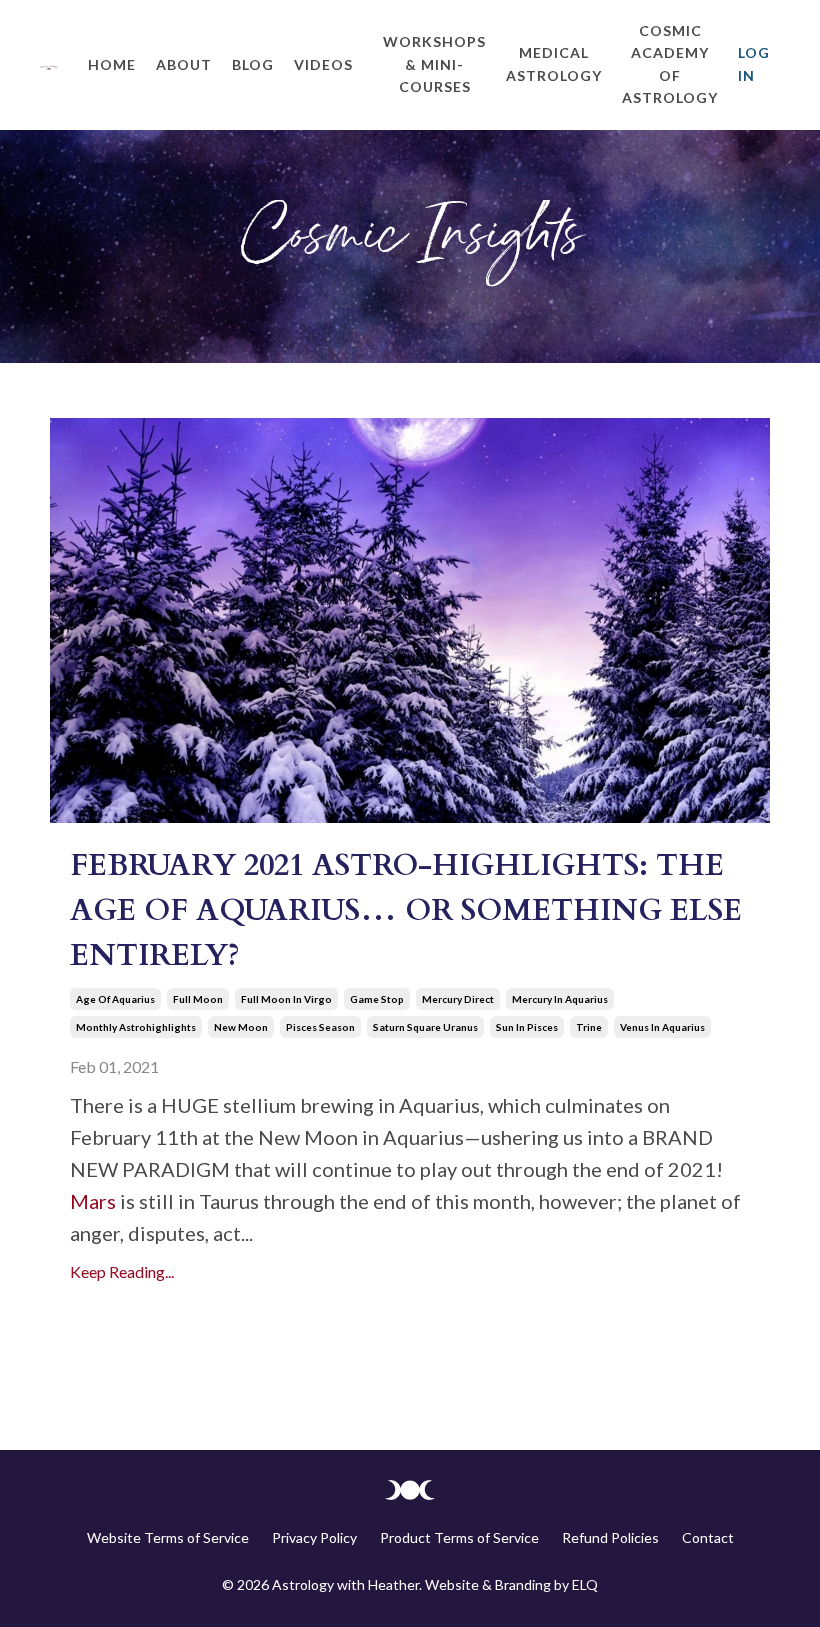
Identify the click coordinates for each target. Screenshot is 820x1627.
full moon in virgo (286, 999)
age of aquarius (115, 999)
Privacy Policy (314, 1537)
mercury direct (458, 999)
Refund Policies (610, 1537)
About (184, 64)
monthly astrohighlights (136, 1027)
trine (589, 1027)
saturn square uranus (425, 1027)
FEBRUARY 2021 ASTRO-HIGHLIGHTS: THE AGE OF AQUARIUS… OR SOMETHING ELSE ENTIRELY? (406, 910)
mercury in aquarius (560, 999)
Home (112, 64)
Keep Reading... (122, 1271)
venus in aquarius (662, 1027)
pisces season (320, 1027)
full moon (198, 999)
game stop (377, 999)
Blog (253, 64)
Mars (93, 1201)
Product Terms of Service (459, 1537)
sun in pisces (527, 1027)
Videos (323, 64)
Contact (708, 1537)
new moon (241, 1027)
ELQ (585, 1584)
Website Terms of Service (168, 1537)
